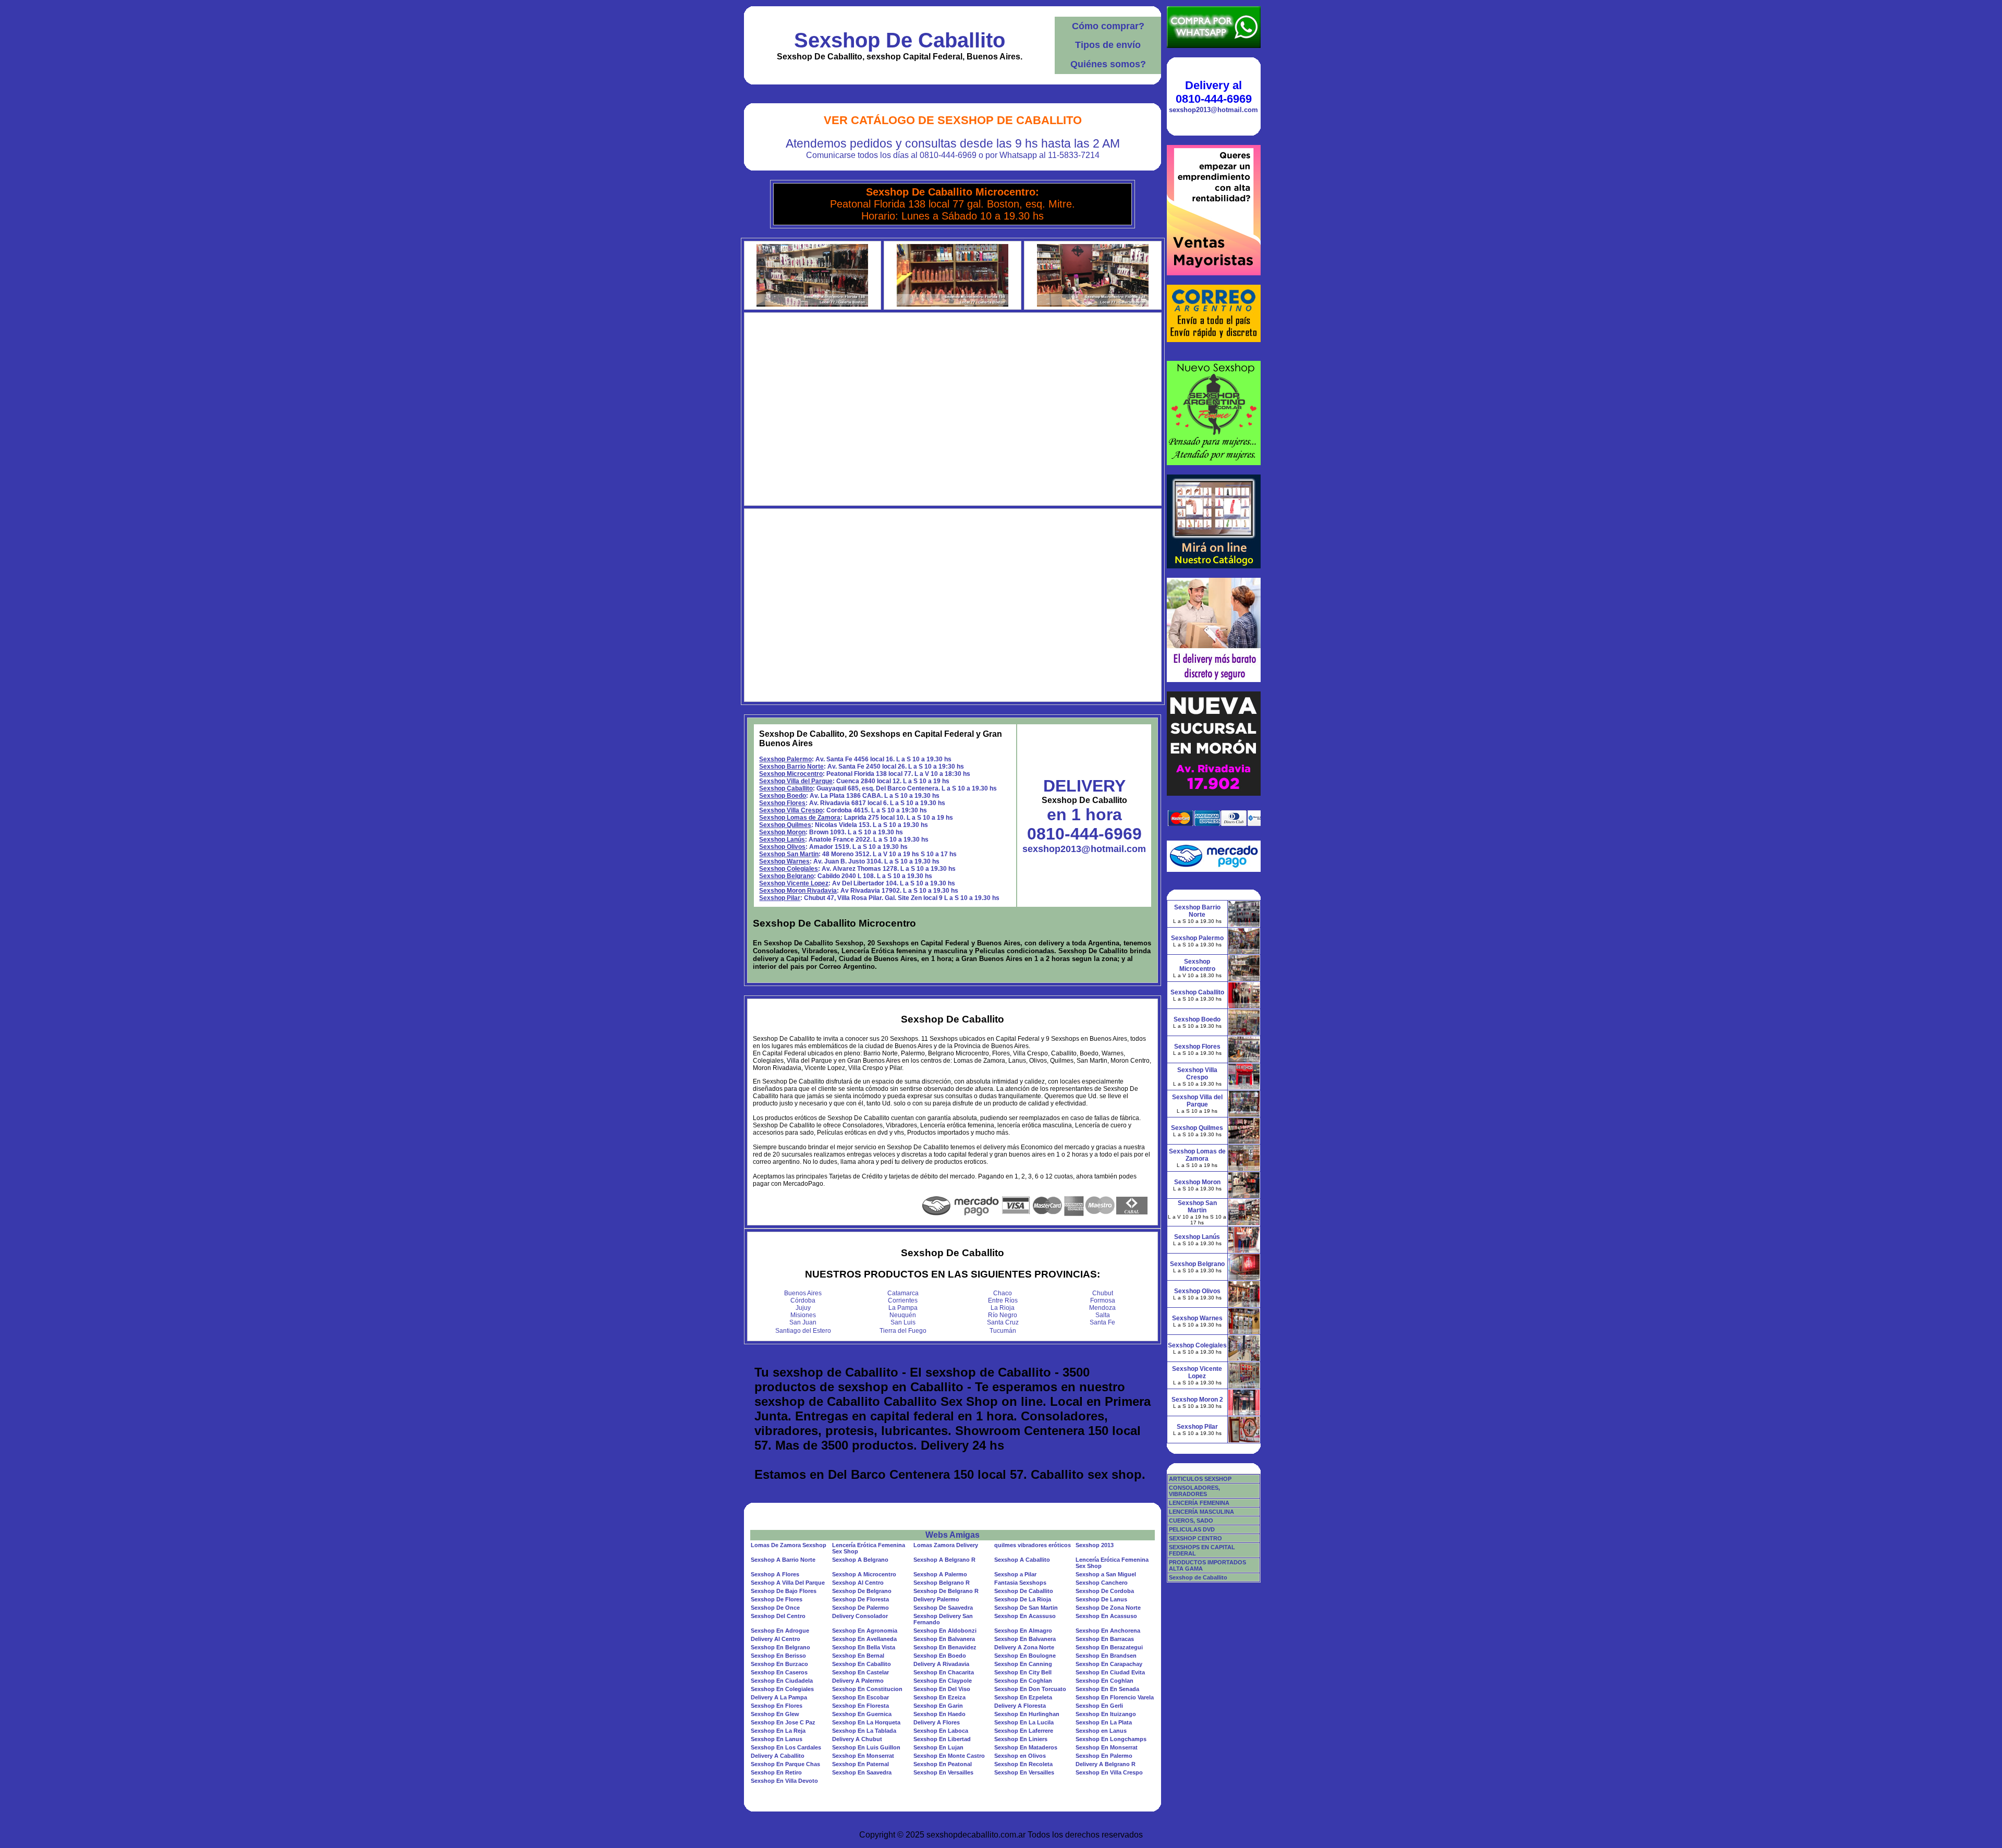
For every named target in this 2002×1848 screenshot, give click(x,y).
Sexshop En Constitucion (867, 1689)
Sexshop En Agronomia (865, 1631)
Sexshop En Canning (1023, 1664)
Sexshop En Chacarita (944, 1672)
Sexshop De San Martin (1026, 1608)
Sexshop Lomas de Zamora (800, 818)
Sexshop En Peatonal (943, 1764)
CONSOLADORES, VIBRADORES (1194, 1491)
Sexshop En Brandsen (1106, 1656)
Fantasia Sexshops (1020, 1583)
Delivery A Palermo (858, 1681)
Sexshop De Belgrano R (946, 1591)
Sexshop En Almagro (1023, 1631)
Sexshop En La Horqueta (866, 1722)
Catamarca (903, 1293)
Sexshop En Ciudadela (782, 1681)
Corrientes (903, 1300)
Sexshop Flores (782, 803)
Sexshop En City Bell (1023, 1672)
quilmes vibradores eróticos (1033, 1545)
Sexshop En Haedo (939, 1714)
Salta (1103, 1315)
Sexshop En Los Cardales (786, 1747)
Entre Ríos (1003, 1300)
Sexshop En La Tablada (864, 1731)
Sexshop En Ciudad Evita (1110, 1672)
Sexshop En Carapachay (1109, 1664)
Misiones (803, 1315)
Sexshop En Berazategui (1109, 1647)
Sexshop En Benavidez (945, 1647)
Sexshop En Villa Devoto (784, 1781)
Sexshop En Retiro (776, 1772)
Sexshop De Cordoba (1105, 1591)
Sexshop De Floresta (860, 1599)
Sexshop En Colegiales (782, 1689)
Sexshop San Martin (789, 854)
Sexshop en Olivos (1020, 1756)
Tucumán (1003, 1331)
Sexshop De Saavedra (943, 1608)
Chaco (1003, 1293)
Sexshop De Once (775, 1608)
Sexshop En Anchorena (1108, 1631)
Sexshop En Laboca (941, 1731)
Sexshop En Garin (938, 1706)
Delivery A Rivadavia (941, 1664)
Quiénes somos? (1108, 64)
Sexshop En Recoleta (1023, 1764)
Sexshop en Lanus (1101, 1731)
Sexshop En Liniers (1021, 1739)
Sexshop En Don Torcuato (1030, 1689)
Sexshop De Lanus (1101, 1599)
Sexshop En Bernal (858, 1656)
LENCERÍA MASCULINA (1201, 1512)
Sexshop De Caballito (900, 40)
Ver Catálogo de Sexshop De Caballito (953, 120)
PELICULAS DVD (1192, 1529)
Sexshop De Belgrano (862, 1591)
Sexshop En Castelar (860, 1672)
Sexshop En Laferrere (1024, 1731)
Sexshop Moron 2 (1197, 1400)
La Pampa (903, 1308)
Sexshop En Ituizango (1106, 1714)
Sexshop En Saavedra (862, 1772)
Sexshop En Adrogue (780, 1631)
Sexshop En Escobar (860, 1697)
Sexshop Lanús (782, 840)
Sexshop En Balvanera (944, 1639)
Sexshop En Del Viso (942, 1689)
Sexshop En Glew (775, 1714)
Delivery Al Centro (776, 1639)
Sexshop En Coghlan (1023, 1681)
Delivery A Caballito (778, 1756)
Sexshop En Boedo (940, 1656)
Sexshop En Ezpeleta (1023, 1697)
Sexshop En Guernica (862, 1714)
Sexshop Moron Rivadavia (798, 891)
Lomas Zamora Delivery (946, 1545)
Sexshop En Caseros (779, 1672)
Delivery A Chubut (857, 1739)
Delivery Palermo (936, 1599)
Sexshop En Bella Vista (864, 1647)
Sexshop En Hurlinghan (1027, 1714)
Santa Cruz (1003, 1322)
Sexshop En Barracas (1105, 1639)
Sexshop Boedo (783, 796)
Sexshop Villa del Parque (796, 781)
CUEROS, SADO (1191, 1521)
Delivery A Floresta (1020, 1706)
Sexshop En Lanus (777, 1739)
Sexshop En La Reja (778, 1731)
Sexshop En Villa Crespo (1109, 1772)
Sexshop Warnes (784, 861)
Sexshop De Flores (777, 1599)
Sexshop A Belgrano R (944, 1560)
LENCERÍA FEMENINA (1199, 1503)
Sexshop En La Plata (1104, 1722)
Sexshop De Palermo (860, 1608)
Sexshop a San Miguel (1106, 1574)
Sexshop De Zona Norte (1108, 1608)
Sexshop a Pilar (1015, 1574)
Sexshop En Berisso (778, 1656)
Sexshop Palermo (785, 759)
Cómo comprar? (1108, 26)
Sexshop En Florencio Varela (1115, 1697)
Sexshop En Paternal (860, 1764)
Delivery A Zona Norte (1024, 1647)
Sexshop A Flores (775, 1574)
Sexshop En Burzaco (779, 1664)
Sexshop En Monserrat (1107, 1747)
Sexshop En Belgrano (780, 1647)
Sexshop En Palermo (1104, 1756)
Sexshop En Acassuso (1025, 1616)
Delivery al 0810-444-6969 (1214, 92)
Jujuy (803, 1308)
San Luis (903, 1322)
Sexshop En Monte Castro (949, 1756)
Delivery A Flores (937, 1722)
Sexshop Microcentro (791, 774)
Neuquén (903, 1315)
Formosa (1103, 1300)
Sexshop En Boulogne (1025, 1656)
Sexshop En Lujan (938, 1747)
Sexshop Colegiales (789, 869)
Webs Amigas (953, 1535)
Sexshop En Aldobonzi (945, 1631)
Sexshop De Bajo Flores (784, 1591)
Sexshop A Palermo (940, 1574)
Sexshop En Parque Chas (785, 1764)
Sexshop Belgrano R (942, 1583)
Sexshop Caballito (786, 788)
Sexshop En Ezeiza (939, 1697)
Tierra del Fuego (903, 1331)
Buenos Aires (803, 1293)
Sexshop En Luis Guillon (866, 1747)
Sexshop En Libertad (942, 1739)
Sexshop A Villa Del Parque (788, 1583)
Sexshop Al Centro (858, 1583)
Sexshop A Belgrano (860, 1560)
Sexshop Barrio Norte (791, 767)
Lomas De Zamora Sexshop (789, 1545)
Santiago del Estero (803, 1331)
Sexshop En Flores (777, 1706)
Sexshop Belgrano (786, 876)
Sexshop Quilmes (785, 825)
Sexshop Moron (782, 832)
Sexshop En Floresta (860, 1706)
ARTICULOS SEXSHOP (1200, 1479)
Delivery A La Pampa (779, 1697)
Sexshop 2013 (1095, 1545)
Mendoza (1102, 1308)
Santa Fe (1102, 1322)
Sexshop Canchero (1102, 1583)
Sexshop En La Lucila (1024, 1722)
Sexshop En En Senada (1107, 1689)
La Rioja (1003, 1308)
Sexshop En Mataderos (1026, 1747)
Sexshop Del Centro (778, 1616)
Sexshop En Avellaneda (864, 1639)
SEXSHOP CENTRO (1195, 1538)
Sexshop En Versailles (943, 1772)
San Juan (803, 1322)
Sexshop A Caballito (1022, 1560)
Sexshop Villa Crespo (791, 810)
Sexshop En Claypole (943, 1681)
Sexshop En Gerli (1099, 1706)
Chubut (1103, 1293)
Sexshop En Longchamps (1111, 1739)
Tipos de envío (1108, 45)
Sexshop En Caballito (862, 1664)
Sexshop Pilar (780, 898)
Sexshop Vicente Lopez (794, 883)
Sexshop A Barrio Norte (783, 1560)
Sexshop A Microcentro (864, 1574)
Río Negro (1003, 1315)
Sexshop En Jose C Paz (783, 1722)
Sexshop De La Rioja (1023, 1599)
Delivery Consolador (860, 1616)
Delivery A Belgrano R (1106, 1764)
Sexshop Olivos (782, 847)
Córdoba (803, 1300)
